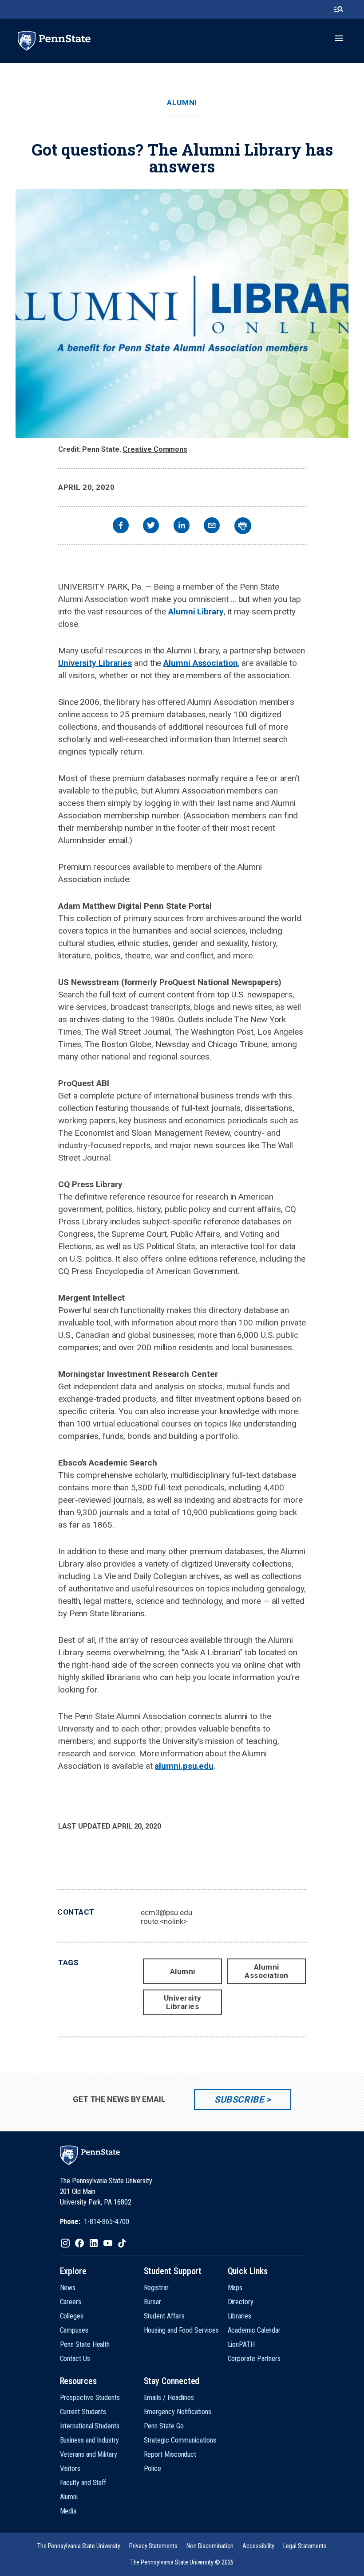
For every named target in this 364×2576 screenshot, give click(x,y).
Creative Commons (155, 449)
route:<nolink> (164, 1921)
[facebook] (121, 526)
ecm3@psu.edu (166, 1912)
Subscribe (239, 2099)
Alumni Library (196, 612)
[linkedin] (182, 526)
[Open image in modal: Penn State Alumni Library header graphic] (182, 313)
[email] (212, 526)
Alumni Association (200, 663)
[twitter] (151, 526)
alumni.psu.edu (184, 1766)
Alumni (182, 103)
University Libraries (95, 663)
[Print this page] (243, 526)
